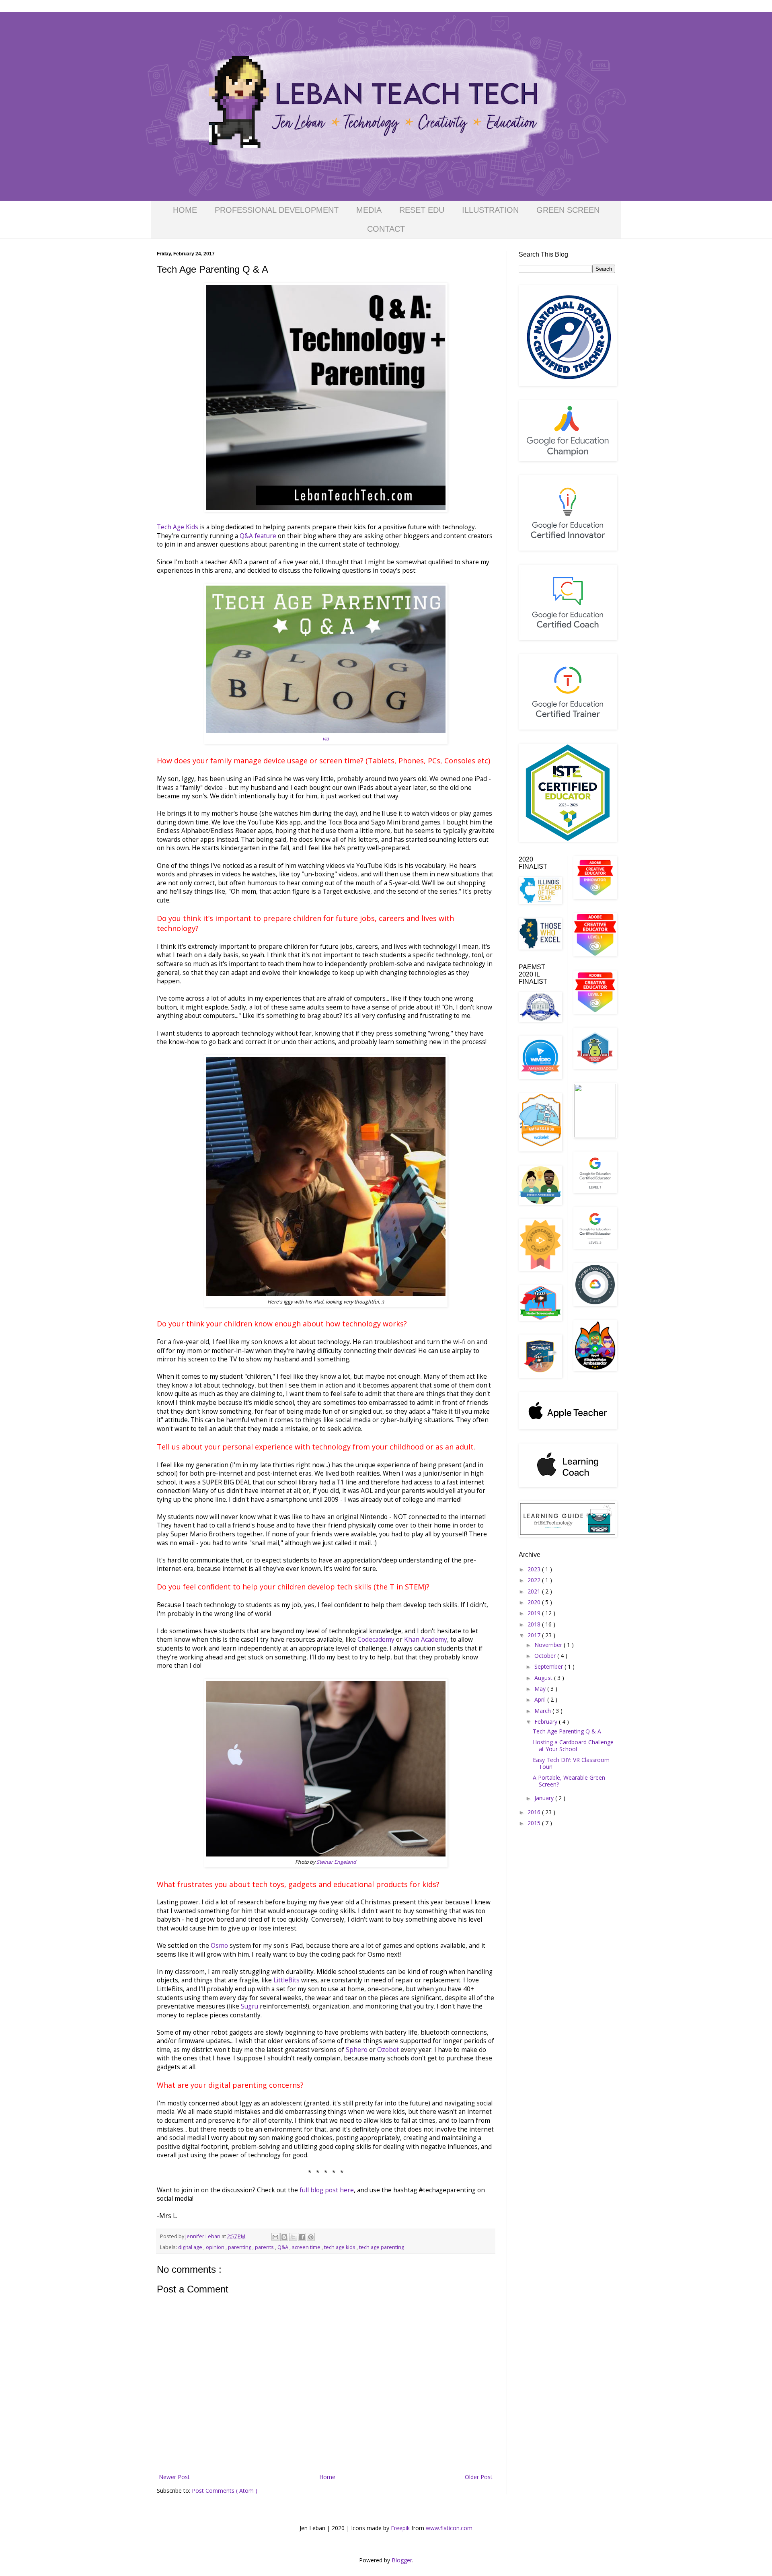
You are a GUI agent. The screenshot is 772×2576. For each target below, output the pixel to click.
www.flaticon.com (449, 2528)
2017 (535, 1635)
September (549, 1666)
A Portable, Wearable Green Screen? (569, 1781)
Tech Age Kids (178, 527)
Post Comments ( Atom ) (225, 2491)
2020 (535, 1602)
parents (265, 2247)
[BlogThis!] (284, 2237)
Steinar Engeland (336, 1862)
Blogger (402, 2560)
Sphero (357, 2050)
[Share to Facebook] (302, 2237)
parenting (240, 2247)
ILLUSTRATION (490, 210)
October (546, 1656)
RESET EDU (422, 210)
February (547, 1722)
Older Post (479, 2477)
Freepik (400, 2528)
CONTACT (386, 229)
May (541, 1689)
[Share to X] (293, 2237)
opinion (216, 2247)
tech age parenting (382, 2247)
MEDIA (369, 210)
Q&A (283, 2247)
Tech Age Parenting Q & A (567, 1731)
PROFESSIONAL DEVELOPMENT (277, 210)
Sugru (249, 2006)
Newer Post (174, 2477)
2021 (535, 1591)
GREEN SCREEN (568, 210)
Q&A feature (258, 536)
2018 (535, 1624)
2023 (535, 1569)
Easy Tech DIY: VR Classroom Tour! (571, 1763)
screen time (307, 2247)
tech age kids (340, 2247)
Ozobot (388, 2050)
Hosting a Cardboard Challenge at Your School (573, 1745)
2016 (535, 1812)
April (541, 1699)
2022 (535, 1580)
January (545, 1798)
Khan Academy (426, 1640)
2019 (535, 1613)
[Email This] (275, 2237)
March (543, 1711)
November (549, 1645)
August (544, 1678)
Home (327, 2477)
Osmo (220, 1946)
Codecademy (376, 1640)
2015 (535, 1823)
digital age (191, 2247)
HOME (185, 210)
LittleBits (286, 1980)
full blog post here (327, 2190)
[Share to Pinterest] (311, 2237)
